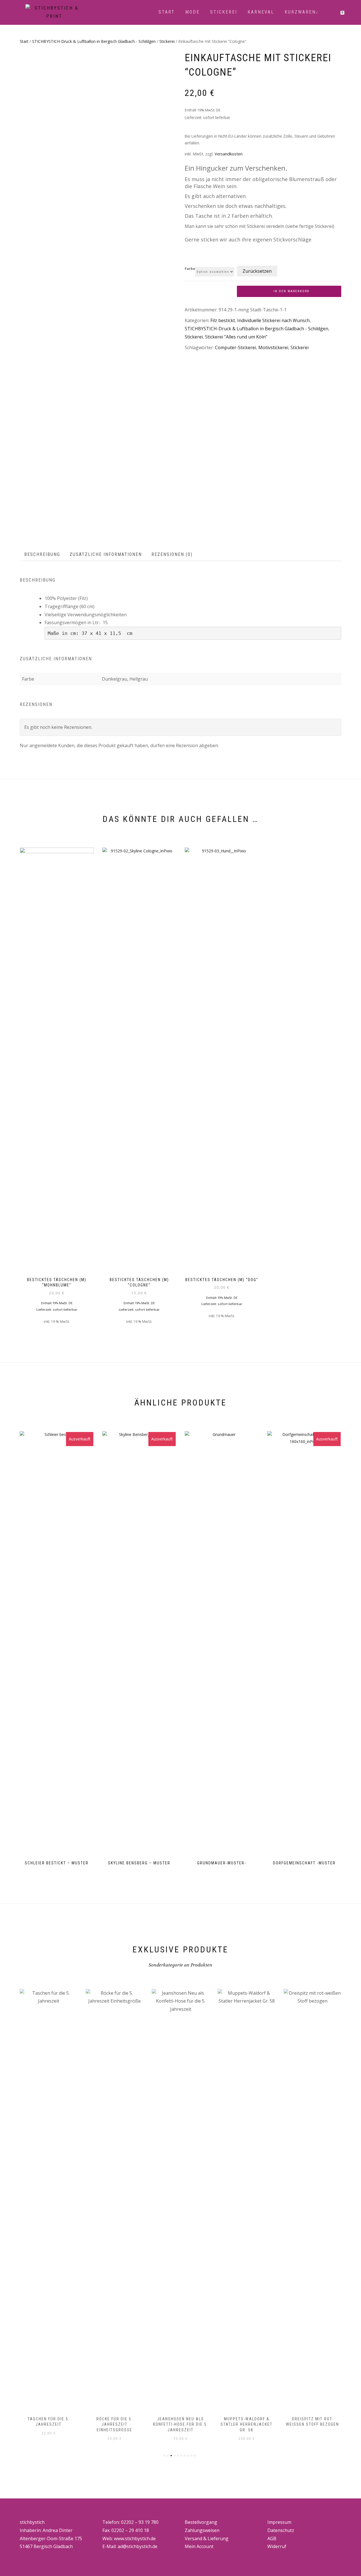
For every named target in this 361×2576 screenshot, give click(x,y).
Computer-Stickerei (235, 347)
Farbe (190, 269)
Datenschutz (281, 2530)
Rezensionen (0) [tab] (172, 554)
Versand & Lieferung (207, 2538)
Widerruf (277, 2546)
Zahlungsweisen (202, 2530)
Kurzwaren (300, 12)
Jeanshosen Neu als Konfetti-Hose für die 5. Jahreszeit (181, 2424)
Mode (192, 12)
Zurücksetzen (257, 271)
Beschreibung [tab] (42, 554)
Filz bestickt (223, 320)
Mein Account (199, 2546)
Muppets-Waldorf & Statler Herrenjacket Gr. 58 (246, 2424)
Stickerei (224, 12)
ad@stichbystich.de (137, 2546)
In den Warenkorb (291, 291)
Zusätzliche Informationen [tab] (106, 554)
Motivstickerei (273, 347)
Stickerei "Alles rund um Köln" (236, 337)
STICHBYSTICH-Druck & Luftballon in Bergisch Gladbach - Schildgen (94, 41)
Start (167, 12)
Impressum (279, 2522)
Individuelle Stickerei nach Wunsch (273, 320)
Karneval (261, 12)
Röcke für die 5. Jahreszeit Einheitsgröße (115, 2424)
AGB (272, 2538)
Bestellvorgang (201, 2522)
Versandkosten (229, 154)
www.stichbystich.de (135, 2538)
